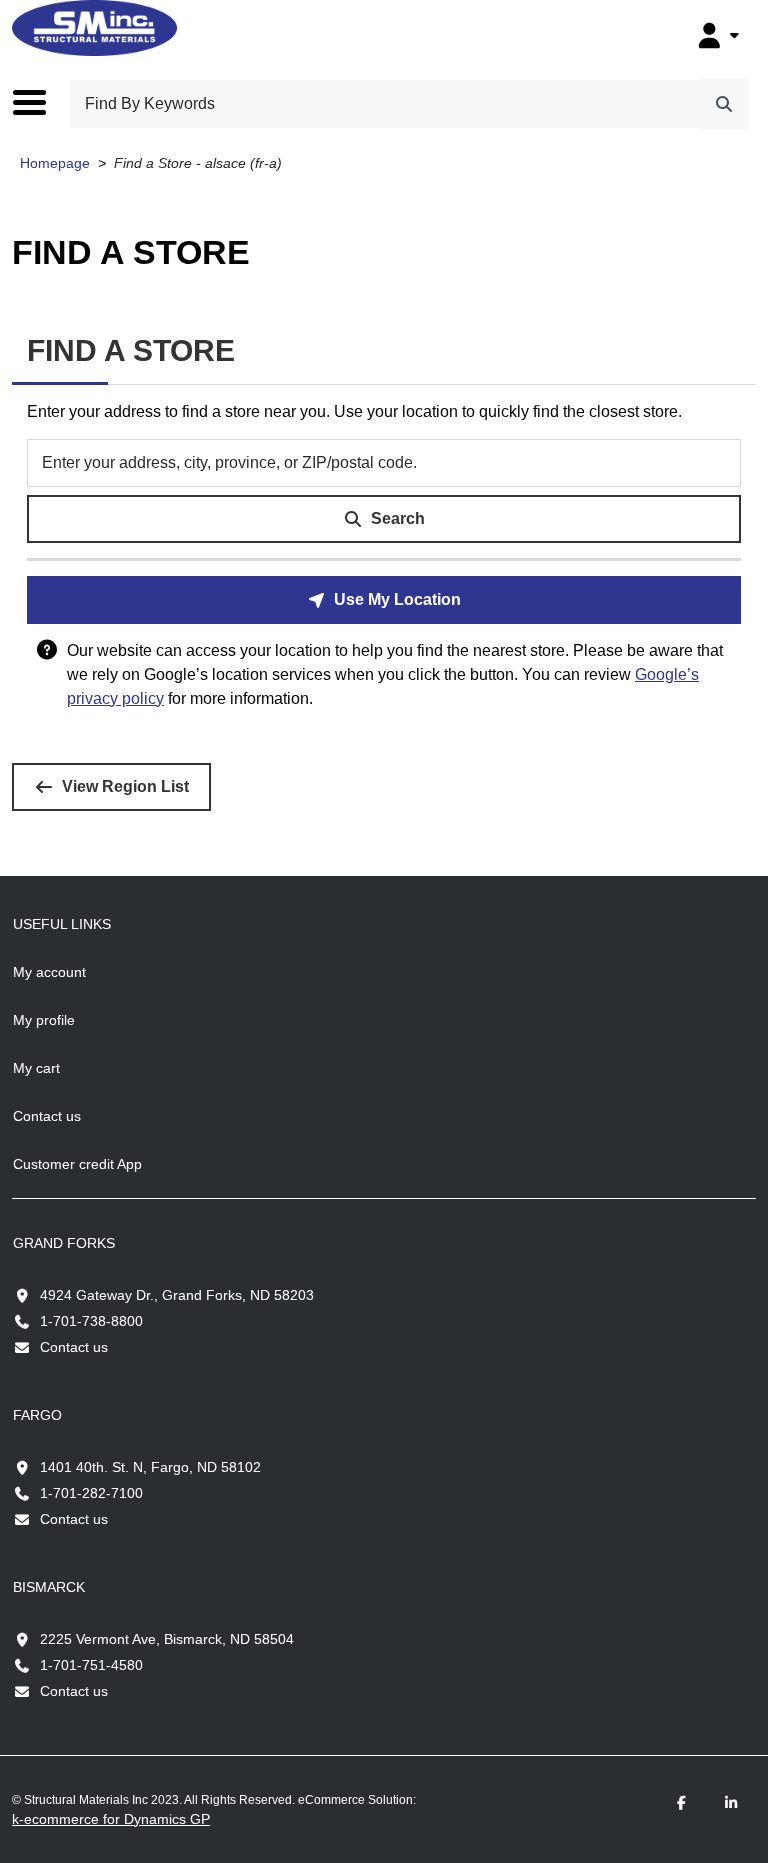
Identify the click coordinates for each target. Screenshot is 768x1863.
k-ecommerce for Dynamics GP (111, 1819)
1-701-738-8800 (91, 1321)
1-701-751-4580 (91, 1665)
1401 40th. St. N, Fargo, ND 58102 (150, 1467)
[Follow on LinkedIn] (731, 1803)
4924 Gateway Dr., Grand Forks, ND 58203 (177, 1295)
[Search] (724, 104)
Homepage (55, 163)
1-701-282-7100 (91, 1493)
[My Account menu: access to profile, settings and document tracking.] (716, 35)
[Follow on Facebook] (681, 1803)
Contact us (74, 1347)
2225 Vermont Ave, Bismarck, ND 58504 (167, 1639)
